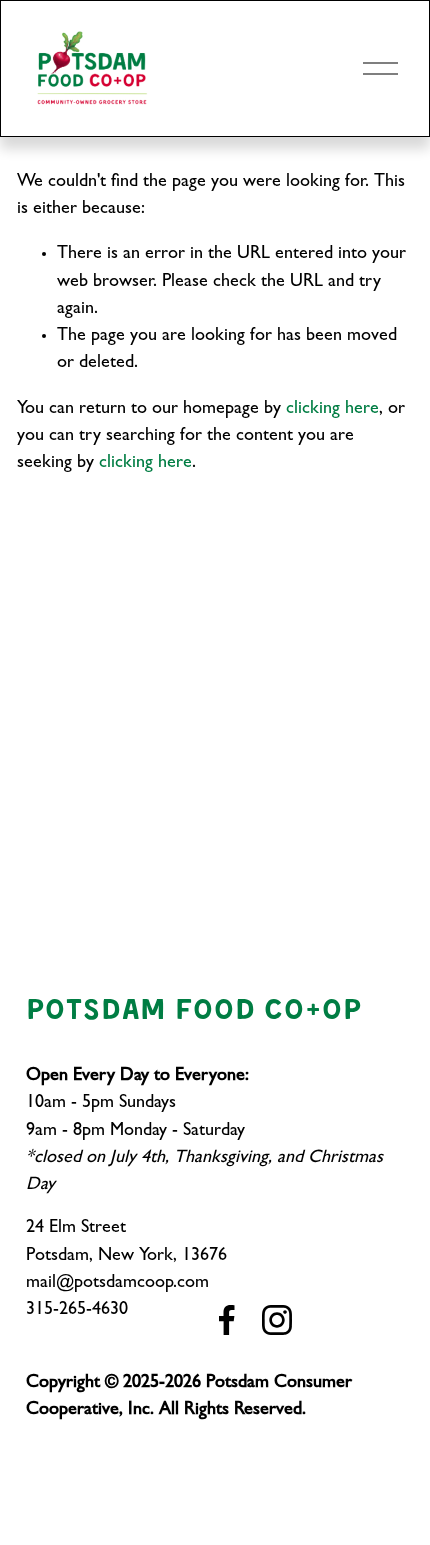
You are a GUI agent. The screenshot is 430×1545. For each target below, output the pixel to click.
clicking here (332, 410)
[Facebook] (227, 1320)
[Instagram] (277, 1320)
